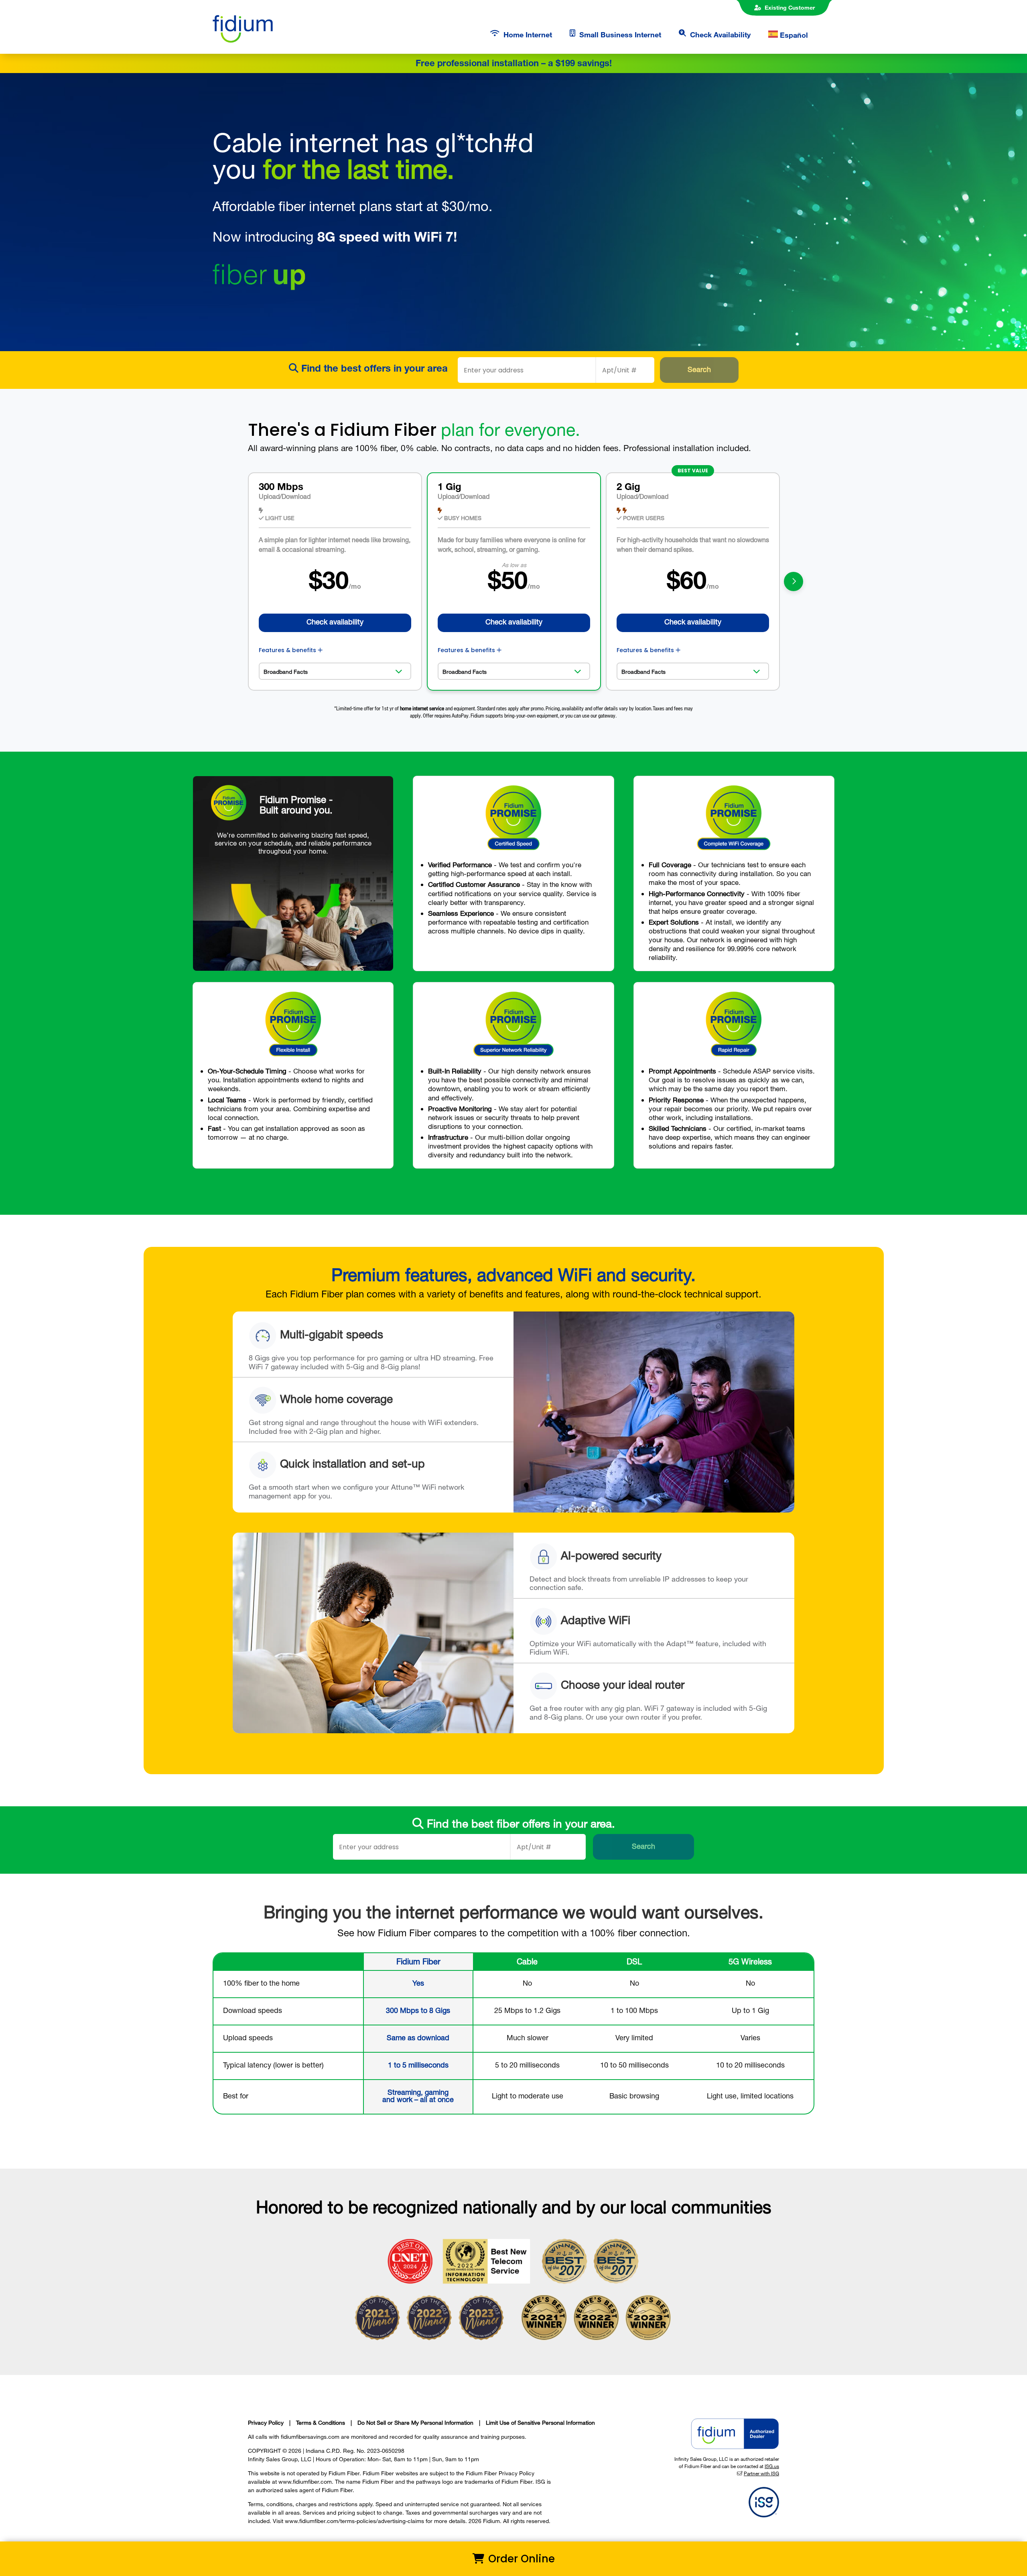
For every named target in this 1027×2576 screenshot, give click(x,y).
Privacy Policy (266, 2422)
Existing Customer (790, 7)
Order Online (520, 2559)
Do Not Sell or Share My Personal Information (415, 2422)
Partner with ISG (761, 2473)
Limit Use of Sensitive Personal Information (540, 2422)
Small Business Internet (620, 35)
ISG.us (772, 2466)
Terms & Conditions (321, 2422)
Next (794, 581)
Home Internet (528, 35)
